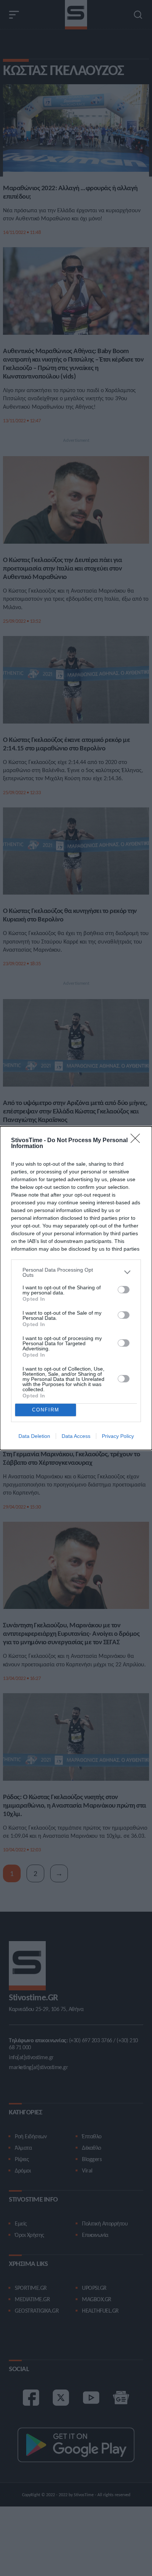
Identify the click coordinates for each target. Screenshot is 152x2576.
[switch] (124, 1290)
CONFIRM (46, 1410)
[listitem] (76, 1272)
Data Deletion (34, 1436)
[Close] (138, 1141)
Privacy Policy (118, 1436)
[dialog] (76, 1288)
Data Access (76, 1436)
